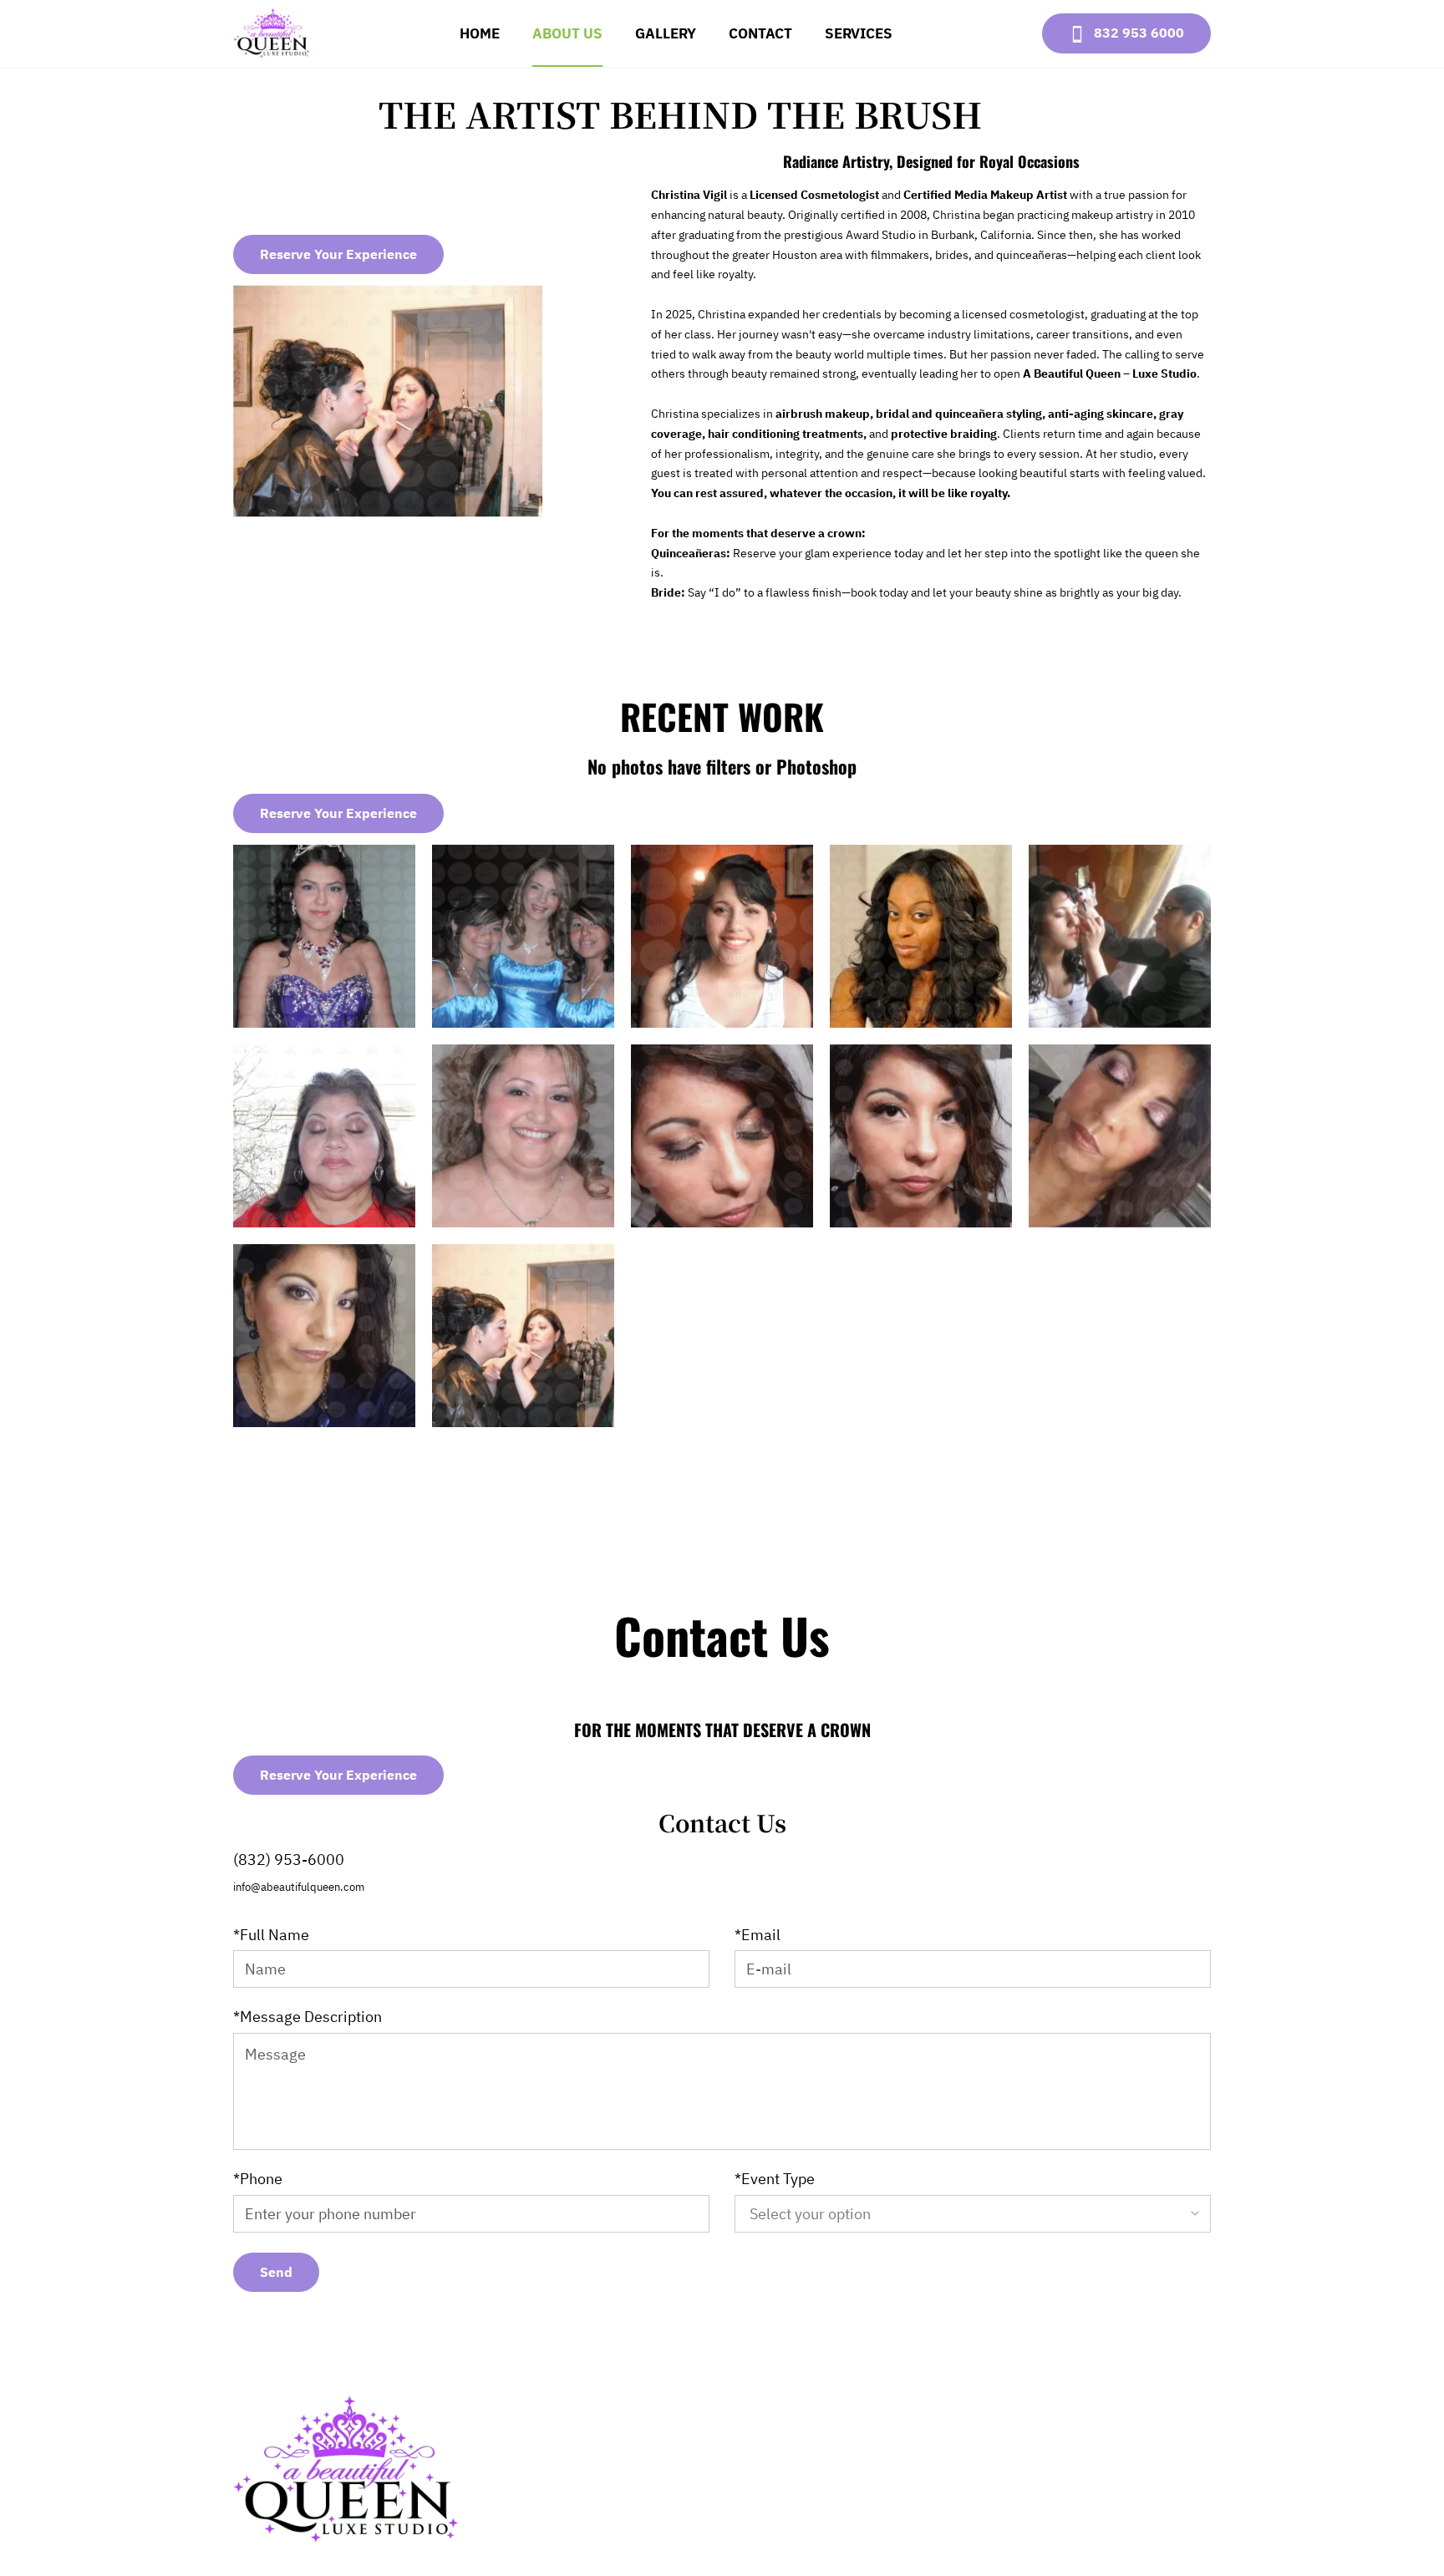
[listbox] (973, 2214)
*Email (758, 1935)
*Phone (258, 2179)
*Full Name (271, 1935)
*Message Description (308, 2017)
